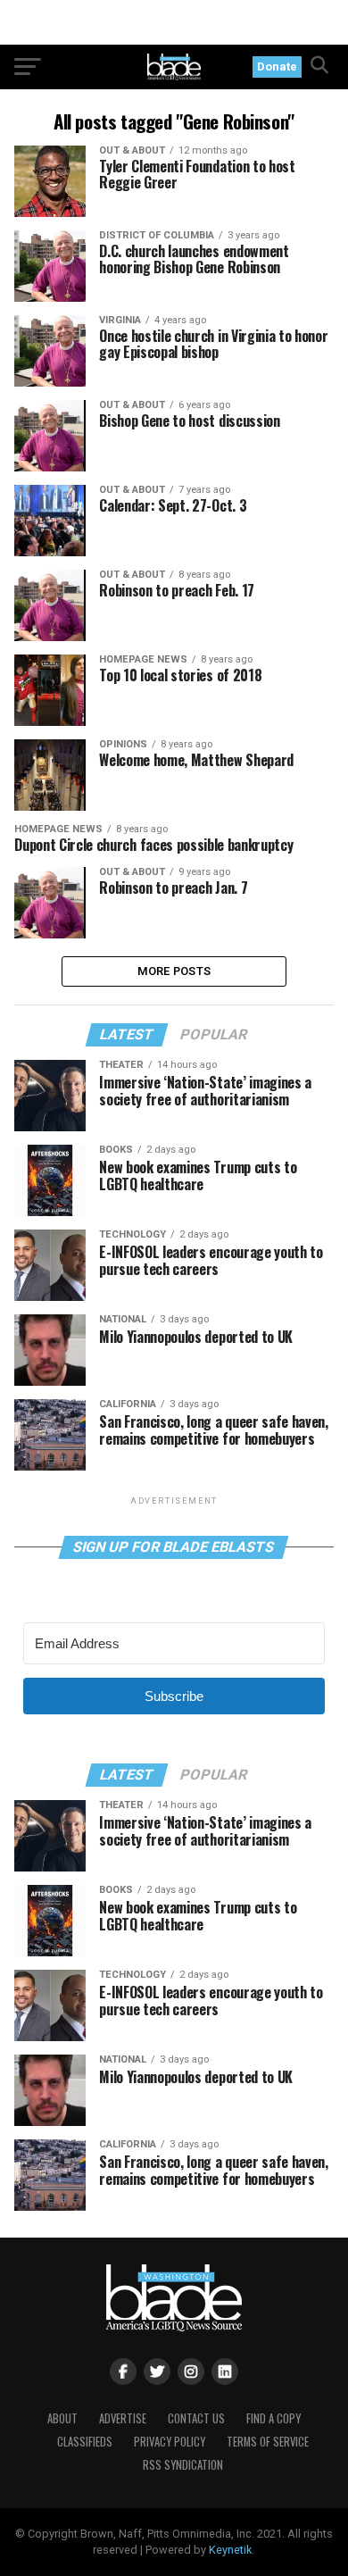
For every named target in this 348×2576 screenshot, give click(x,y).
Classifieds (85, 2442)
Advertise (123, 2418)
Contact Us (196, 2418)
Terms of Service (268, 2442)
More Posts (174, 971)
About (62, 2418)
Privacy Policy (170, 2442)
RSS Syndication (183, 2465)
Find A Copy (273, 2418)
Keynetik (230, 2550)
